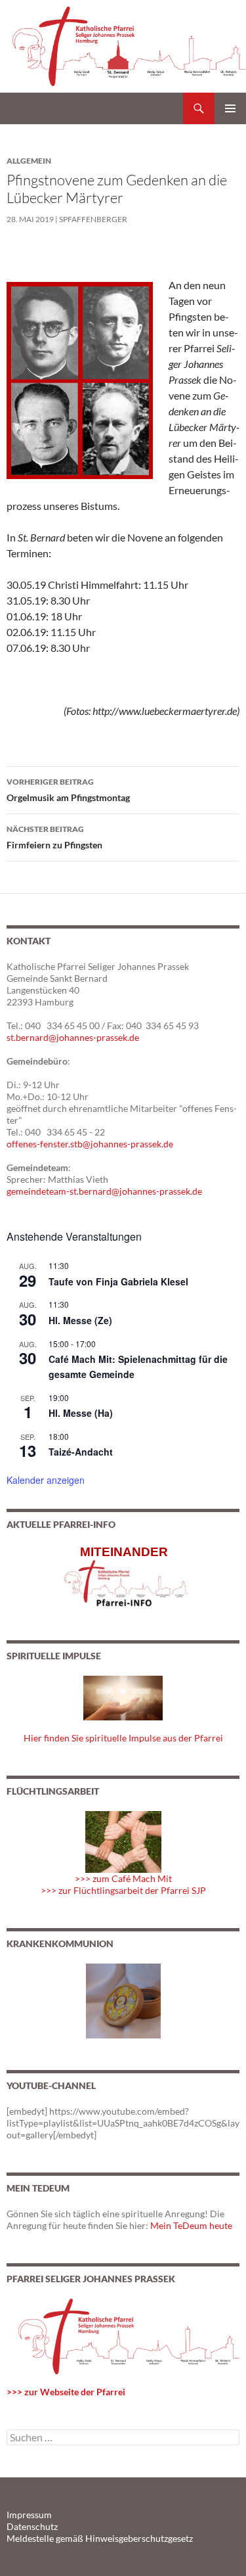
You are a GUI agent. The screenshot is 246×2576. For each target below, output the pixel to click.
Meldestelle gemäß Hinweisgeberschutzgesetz (100, 2538)
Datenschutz (32, 2526)
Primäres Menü (230, 108)
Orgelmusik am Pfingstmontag (68, 790)
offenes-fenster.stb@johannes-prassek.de (90, 1144)
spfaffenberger (93, 219)
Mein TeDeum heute (191, 2225)
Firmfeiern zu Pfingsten (54, 837)
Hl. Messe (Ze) (80, 1320)
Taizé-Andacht (81, 1452)
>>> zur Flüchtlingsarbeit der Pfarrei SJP (123, 1890)
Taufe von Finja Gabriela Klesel (118, 1281)
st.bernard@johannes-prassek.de (73, 1037)
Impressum (29, 2515)
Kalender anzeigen (46, 1480)
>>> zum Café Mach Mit (123, 1878)
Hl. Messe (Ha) (81, 1413)
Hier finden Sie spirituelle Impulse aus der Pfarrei (123, 1738)
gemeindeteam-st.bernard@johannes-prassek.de (104, 1191)
